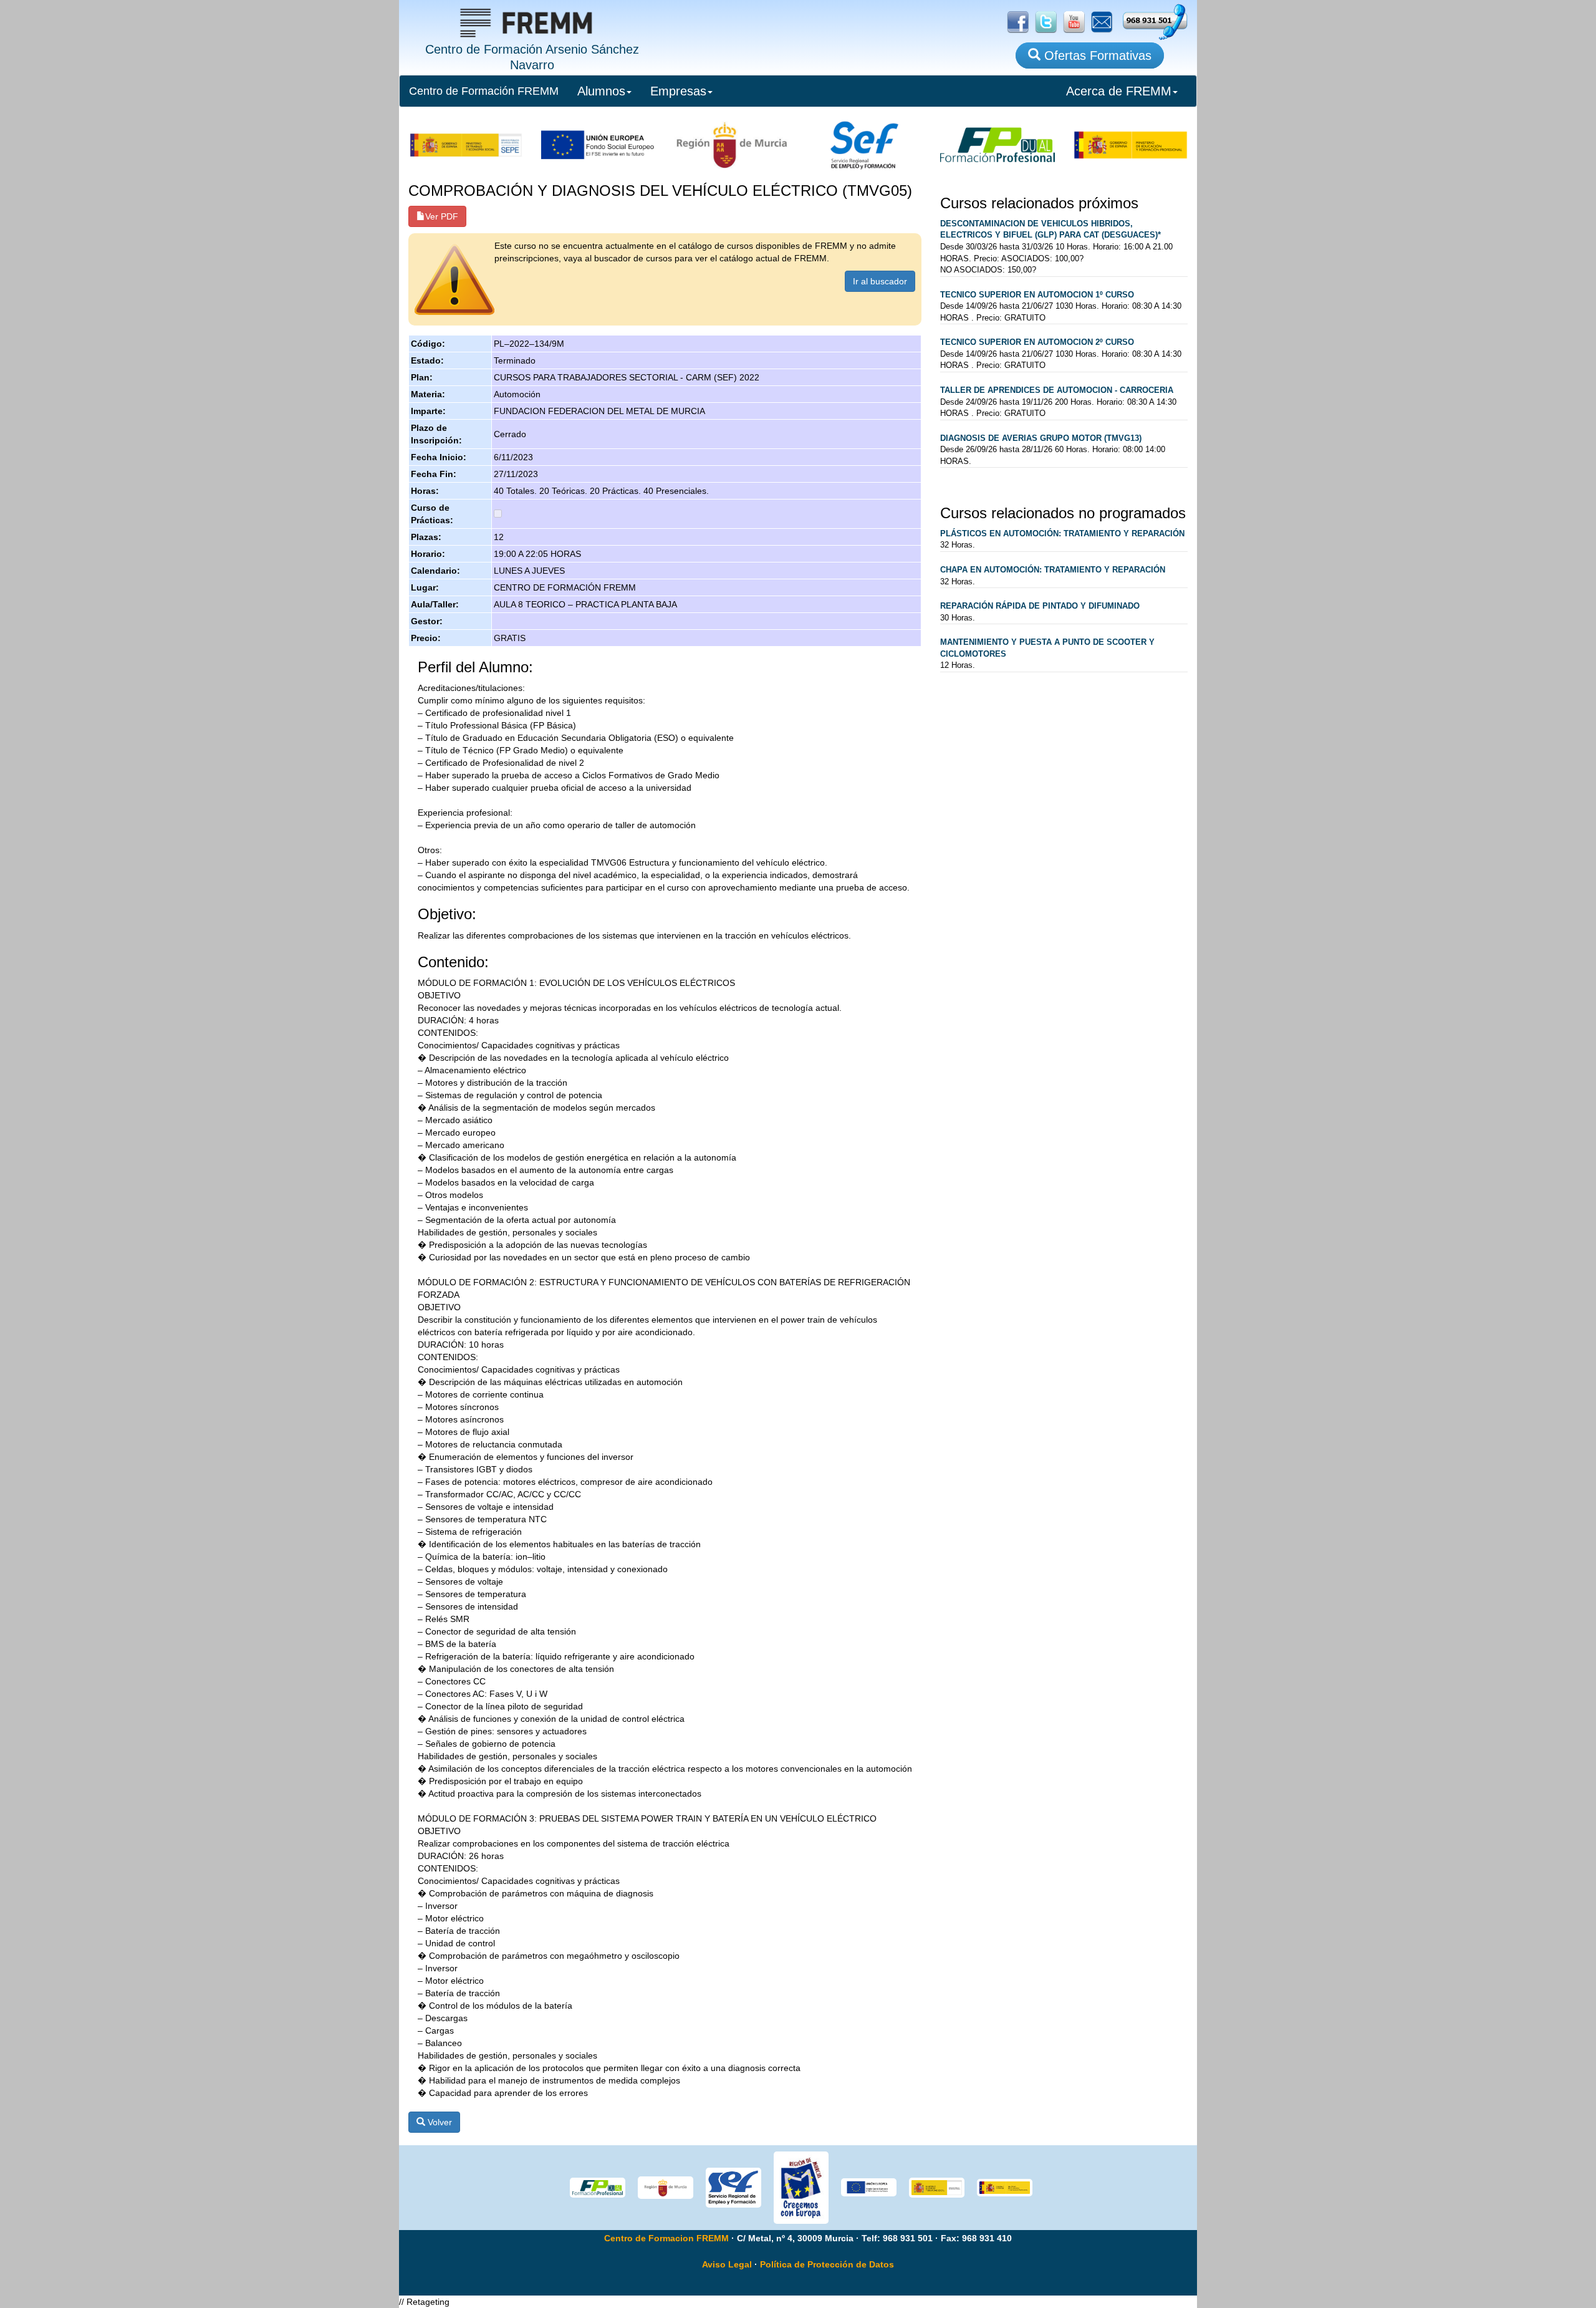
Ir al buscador (880, 281)
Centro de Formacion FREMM (666, 2238)
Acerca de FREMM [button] (1119, 91)
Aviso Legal (727, 2264)
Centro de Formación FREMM (484, 91)
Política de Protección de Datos (827, 2264)
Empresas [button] (678, 91)
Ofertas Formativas (1096, 56)
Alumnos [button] (601, 91)
